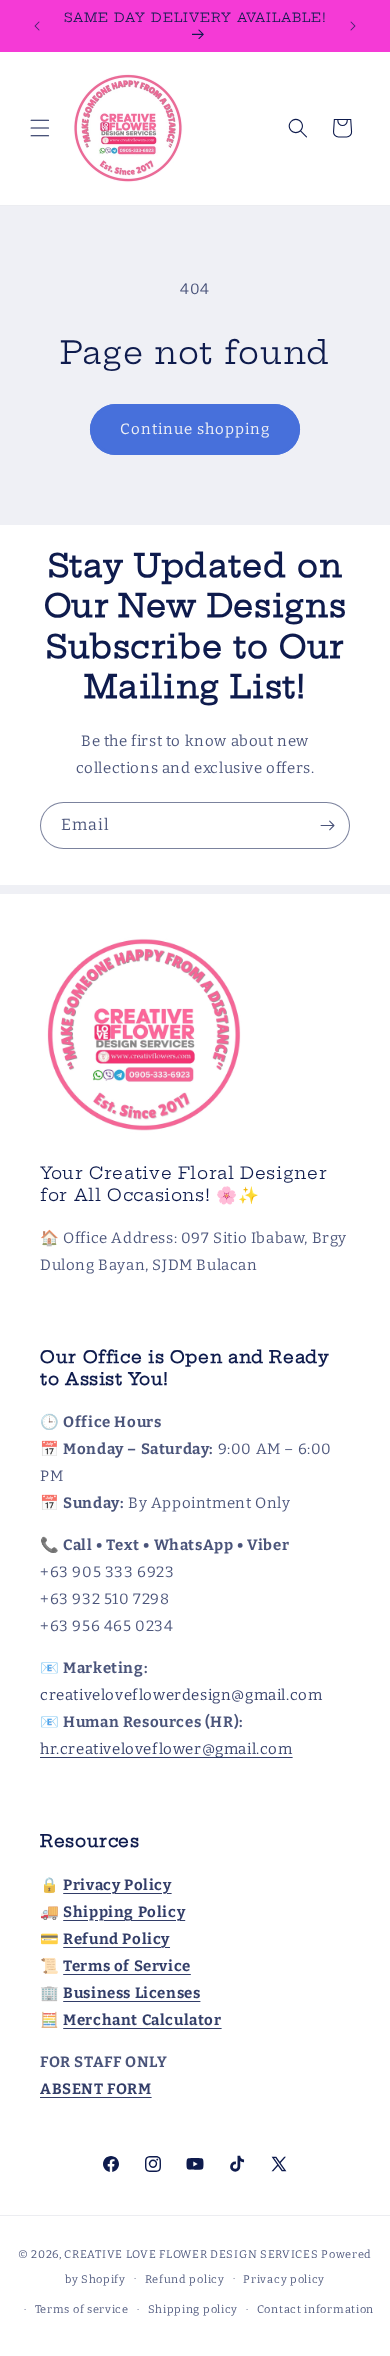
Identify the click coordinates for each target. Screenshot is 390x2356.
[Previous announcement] (37, 26)
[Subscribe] (327, 825)
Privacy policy (284, 2279)
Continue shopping (195, 429)
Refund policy (185, 2279)
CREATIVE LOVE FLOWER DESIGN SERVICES (191, 2254)
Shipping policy (193, 2309)
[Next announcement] (353, 26)
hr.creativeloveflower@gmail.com (166, 1749)
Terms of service (82, 2309)
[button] (40, 128)
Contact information (315, 2309)
